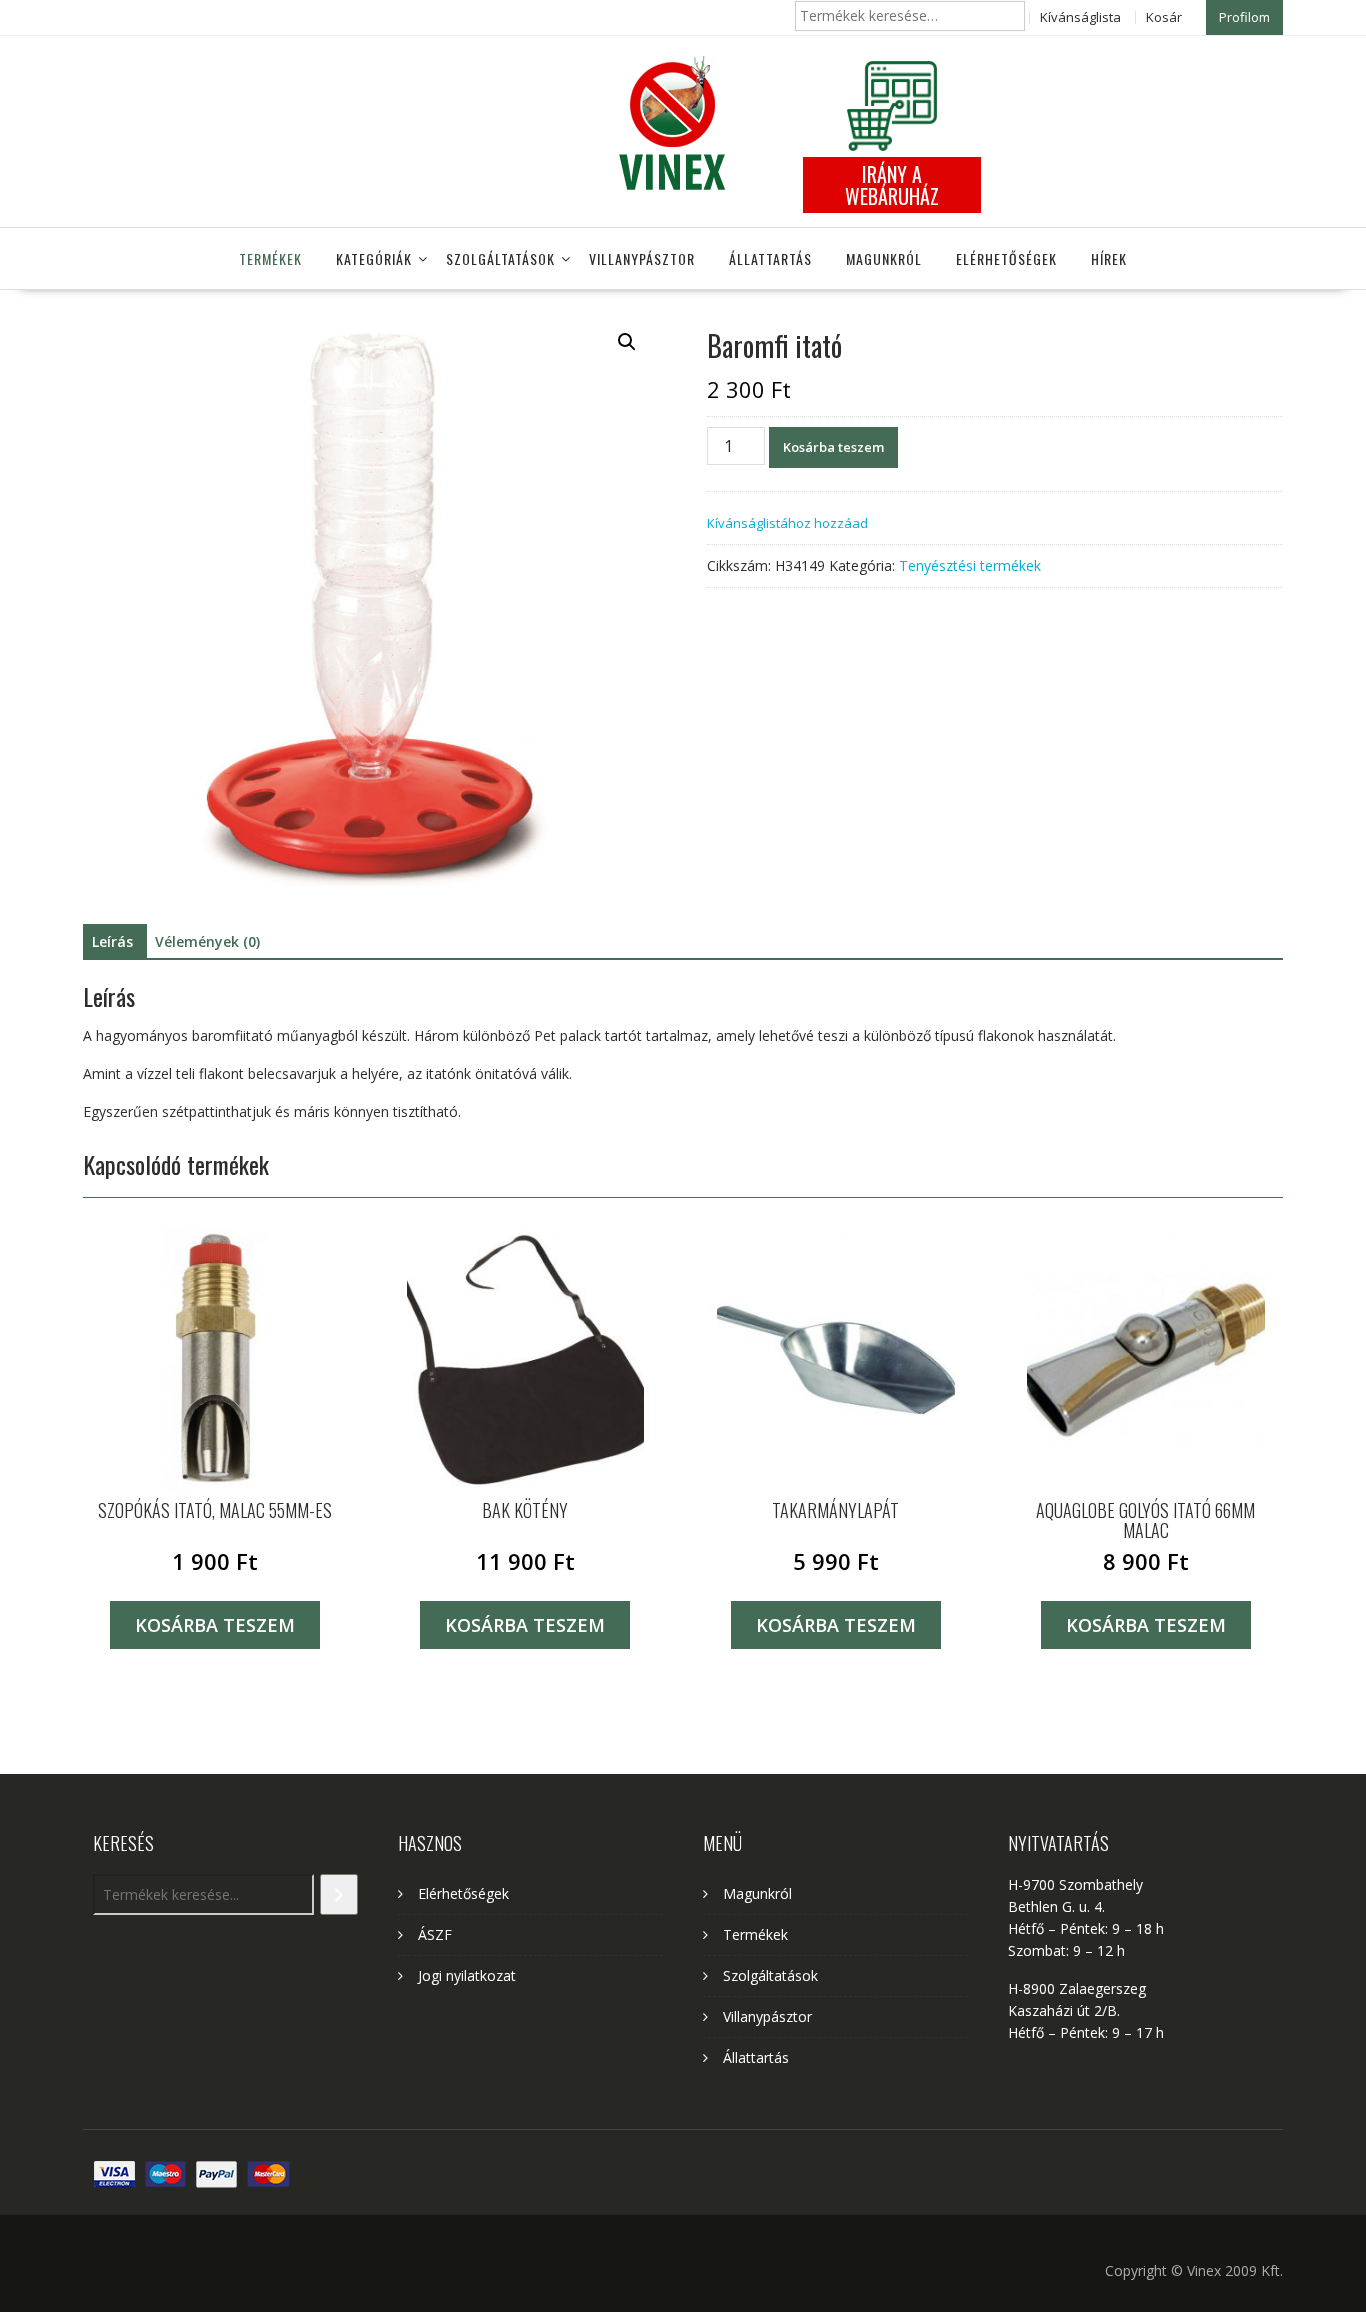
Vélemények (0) (207, 941)
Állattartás (770, 258)
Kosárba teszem (833, 447)
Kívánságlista (1080, 17)
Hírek (1109, 258)
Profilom (1244, 17)
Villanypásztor (642, 258)
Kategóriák (374, 258)
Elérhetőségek (1006, 258)
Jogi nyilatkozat (467, 1975)
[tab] (112, 942)
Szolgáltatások (500, 258)
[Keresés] (339, 1894)
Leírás (112, 941)
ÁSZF (435, 1934)
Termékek (270, 258)
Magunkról (884, 258)
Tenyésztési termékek (970, 565)
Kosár (1164, 17)
